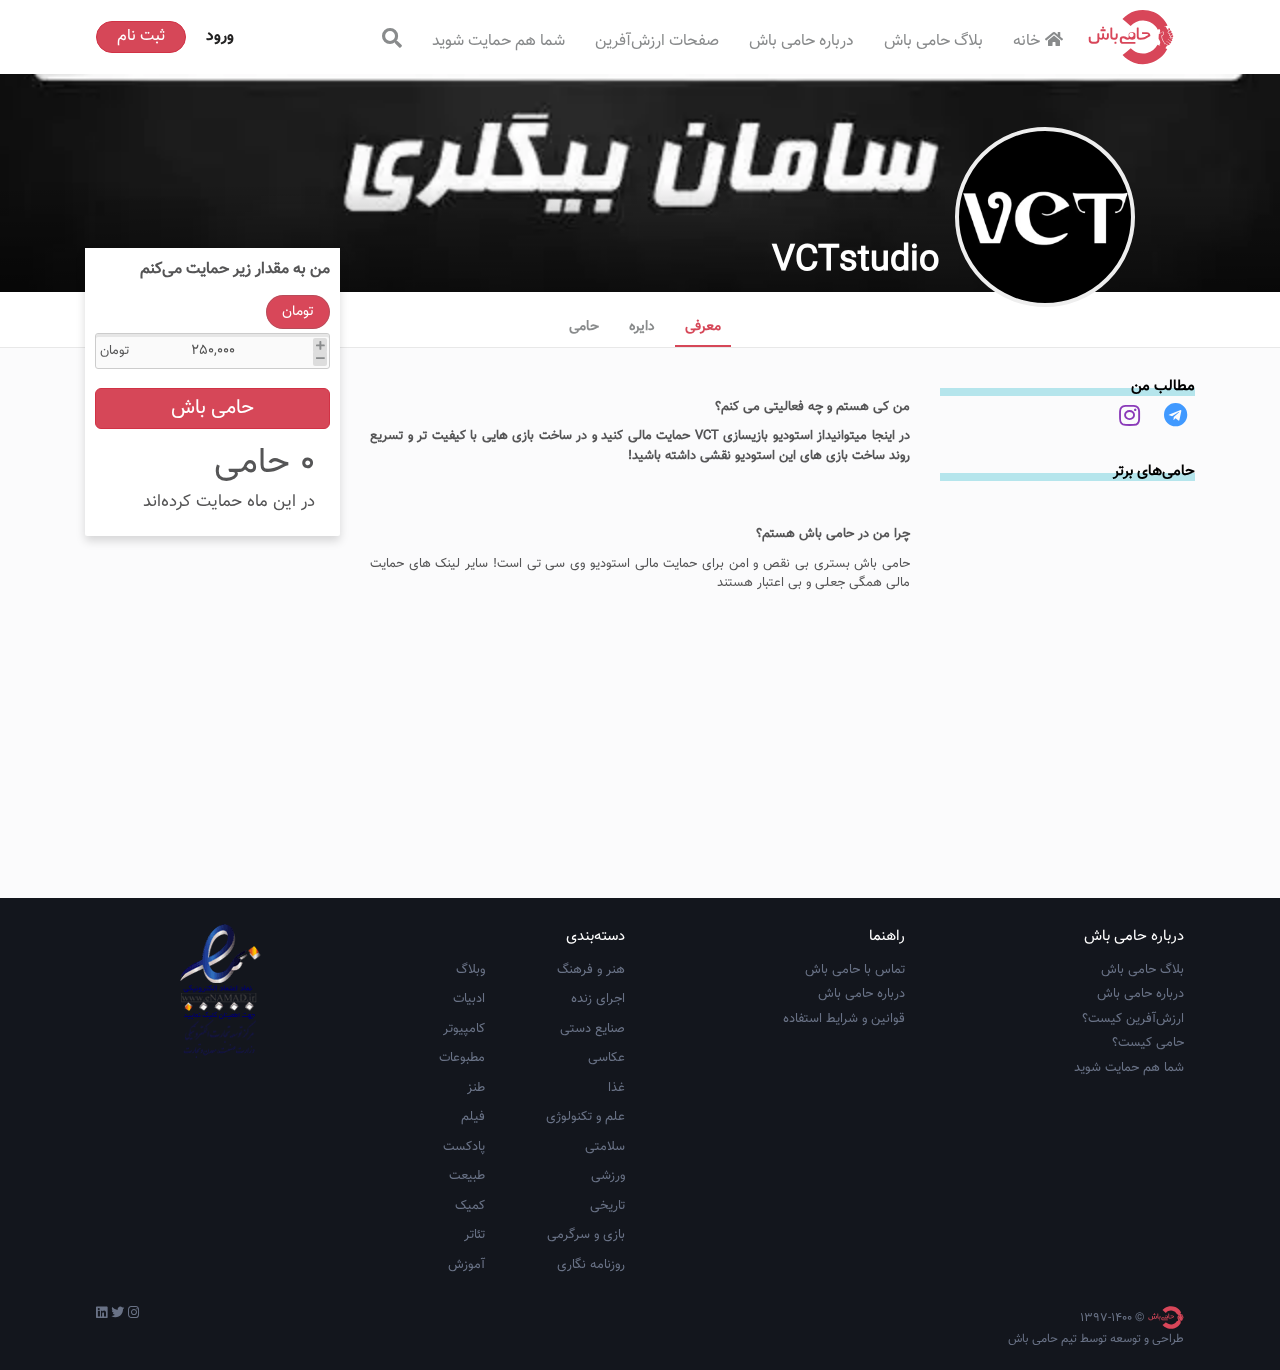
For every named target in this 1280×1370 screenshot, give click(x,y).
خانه (1026, 41)
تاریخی (607, 1206)
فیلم (473, 1117)
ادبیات (469, 999)
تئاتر (474, 1235)
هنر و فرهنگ (591, 970)
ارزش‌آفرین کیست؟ (1133, 1019)
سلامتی (605, 1147)
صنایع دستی (592, 1029)
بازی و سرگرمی (586, 1235)
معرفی (703, 327)
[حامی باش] (1131, 37)
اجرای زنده (598, 999)
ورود (220, 36)
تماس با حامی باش (855, 970)
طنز (476, 1088)
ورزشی (608, 1176)
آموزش (466, 1265)
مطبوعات (462, 1058)
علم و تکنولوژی (585, 1117)
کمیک (470, 1206)
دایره (642, 327)
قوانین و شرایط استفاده (844, 1019)
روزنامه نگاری (591, 1265)
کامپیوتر (464, 1029)
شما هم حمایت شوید (498, 41)
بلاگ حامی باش (933, 41)
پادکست (464, 1147)
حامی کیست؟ (1148, 1043)
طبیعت (467, 1176)
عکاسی (606, 1058)
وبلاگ (470, 970)
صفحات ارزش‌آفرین (657, 41)
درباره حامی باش (801, 41)
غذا (616, 1088)
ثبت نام (141, 36)
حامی (584, 327)
